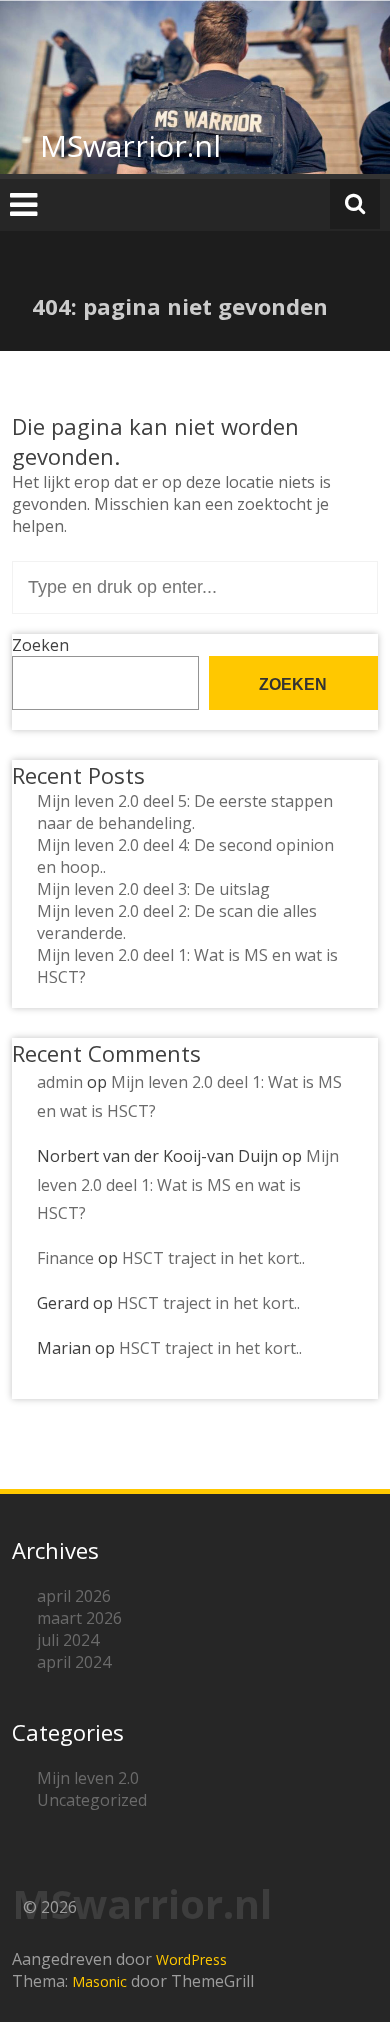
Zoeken (40, 645)
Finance (65, 1258)
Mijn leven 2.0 (88, 1778)
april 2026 (74, 1596)
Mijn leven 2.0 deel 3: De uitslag (153, 889)
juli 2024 (68, 1640)
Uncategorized (92, 1800)
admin (60, 1082)
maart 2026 (79, 1618)
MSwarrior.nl (130, 145)
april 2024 (74, 1662)
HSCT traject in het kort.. (213, 1258)
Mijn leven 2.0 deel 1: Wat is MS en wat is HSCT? (188, 1185)
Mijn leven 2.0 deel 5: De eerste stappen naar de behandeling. (185, 812)
